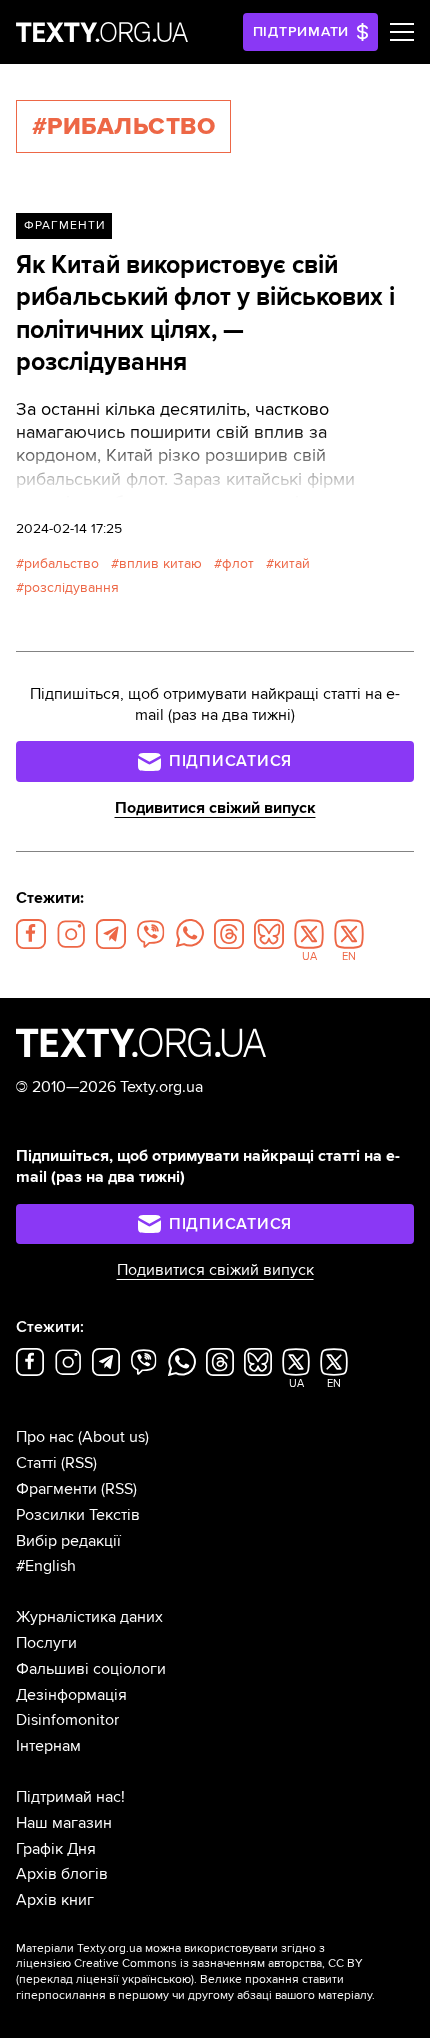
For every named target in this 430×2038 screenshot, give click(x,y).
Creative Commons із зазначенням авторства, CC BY (218, 1963)
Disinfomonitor (67, 1720)
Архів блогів (62, 1874)
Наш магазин (64, 1823)
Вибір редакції (68, 1541)
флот (238, 563)
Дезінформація (71, 1695)
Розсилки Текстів (78, 1515)
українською (156, 1979)
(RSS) (79, 1463)
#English (46, 1566)
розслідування (71, 587)
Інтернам (48, 1746)
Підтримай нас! (70, 1797)
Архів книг (55, 1900)
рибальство (61, 563)
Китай (292, 563)
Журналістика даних (89, 1617)
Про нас (45, 1437)
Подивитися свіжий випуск (215, 808)
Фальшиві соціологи (91, 1669)
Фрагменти (64, 225)
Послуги (46, 1643)
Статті (36, 1463)
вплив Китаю (160, 563)
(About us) (113, 1437)
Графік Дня (56, 1849)
